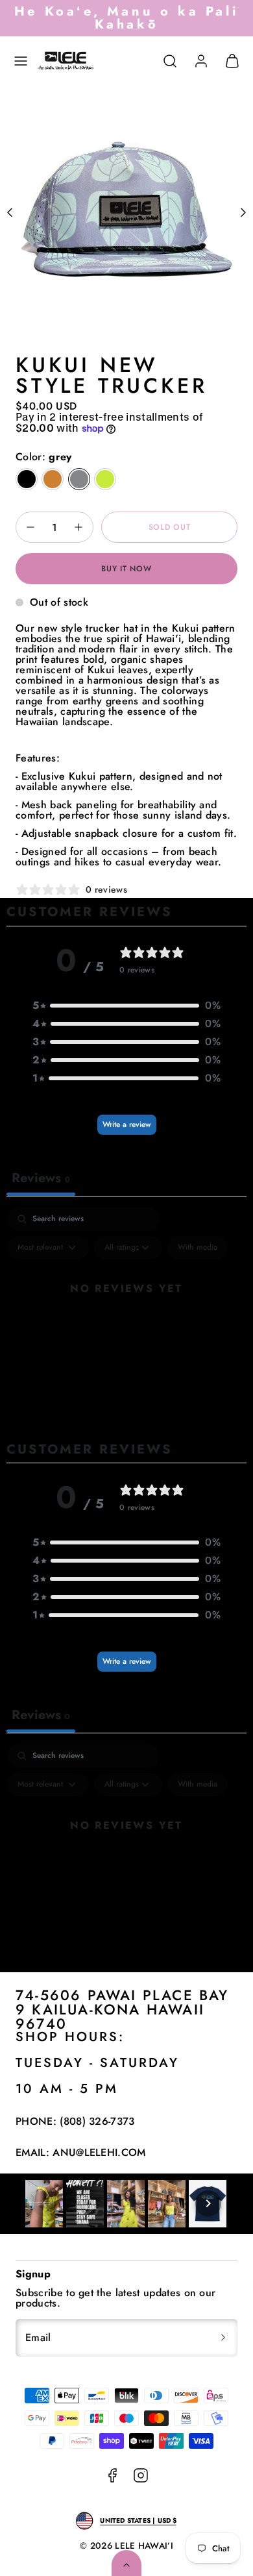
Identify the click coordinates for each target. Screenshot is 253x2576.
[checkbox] (198, 1248)
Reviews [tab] (41, 1178)
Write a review (127, 1124)
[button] (21, 61)
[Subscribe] (223, 2338)
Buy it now (126, 569)
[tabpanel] (126, 1318)
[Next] (208, 2203)
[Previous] (45, 2203)
